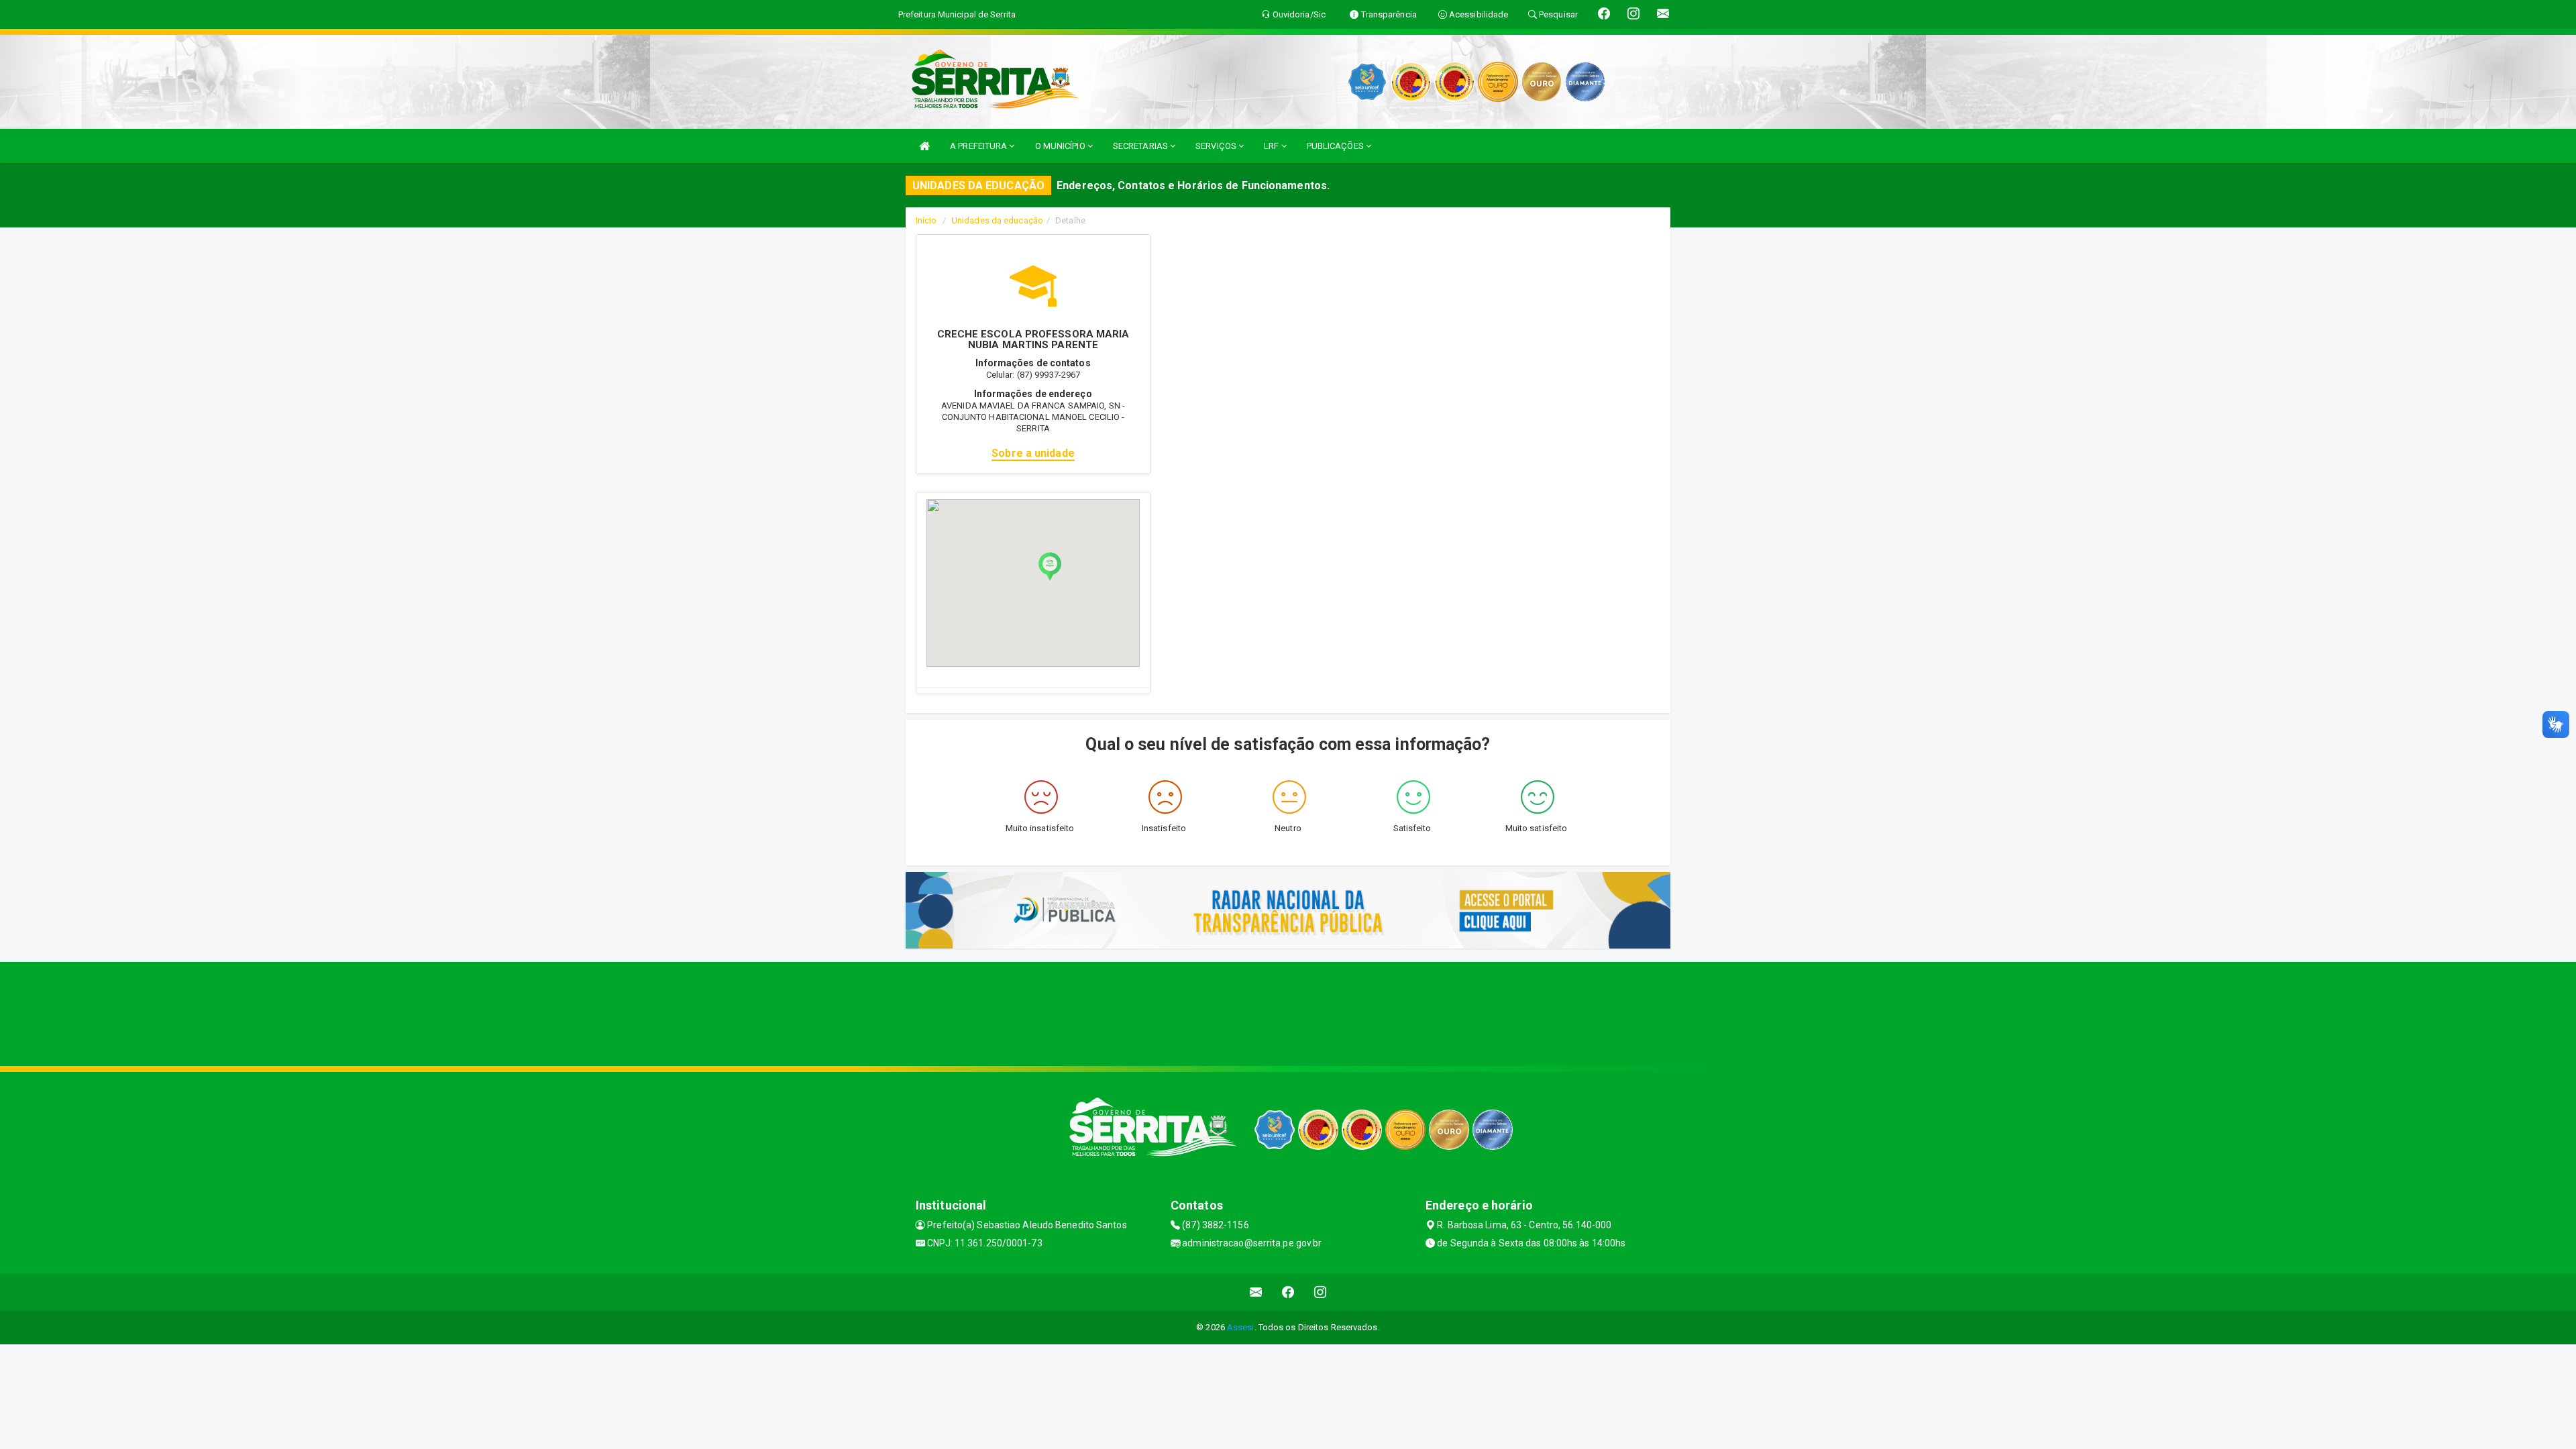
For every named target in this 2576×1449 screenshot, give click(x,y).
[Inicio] (924, 146)
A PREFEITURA (979, 146)
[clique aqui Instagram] (1321, 1292)
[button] (1050, 566)
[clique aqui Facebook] (1288, 1292)
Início (926, 220)
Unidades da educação (997, 220)
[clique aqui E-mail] (1256, 1292)
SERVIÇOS (1217, 146)
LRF (1272, 146)
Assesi (1241, 1327)
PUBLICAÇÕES (1336, 146)
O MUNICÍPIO (1061, 146)
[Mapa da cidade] (1288, 1012)
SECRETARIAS (1141, 146)
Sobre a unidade (1033, 453)
